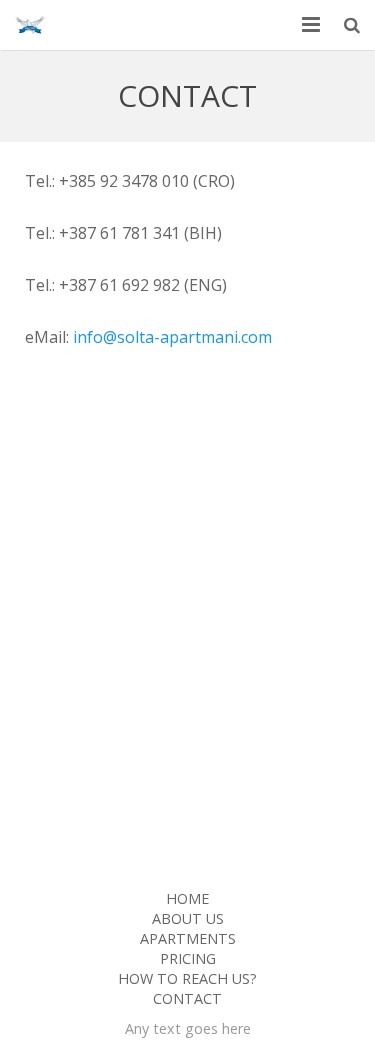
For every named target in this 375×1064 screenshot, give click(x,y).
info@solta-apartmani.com (172, 337)
